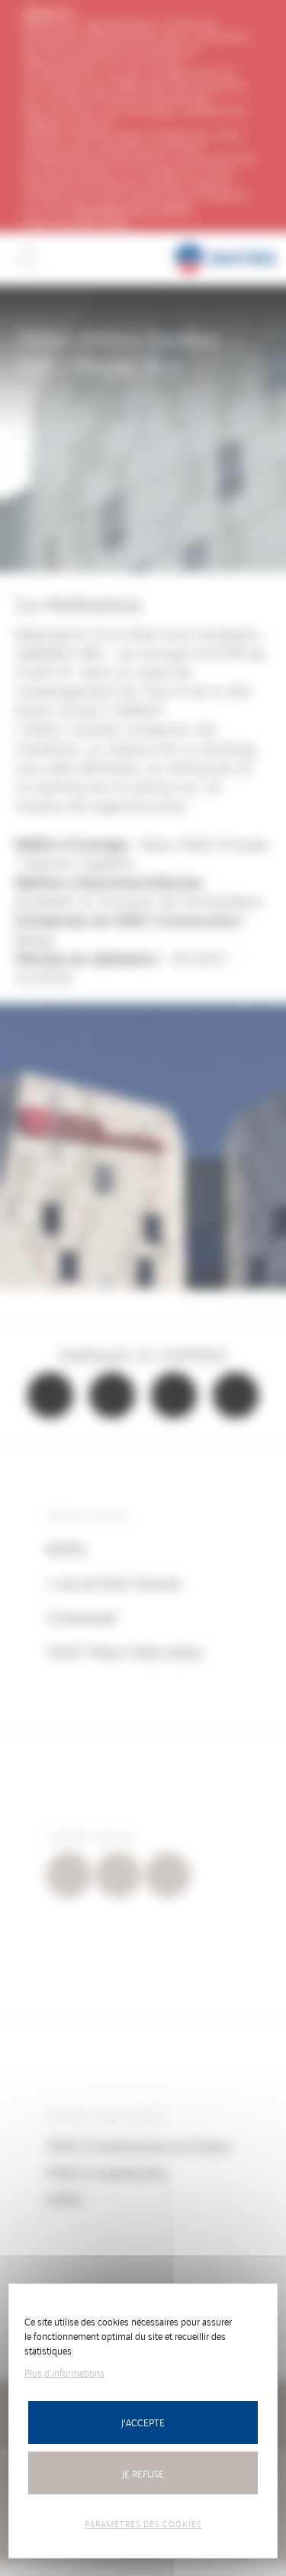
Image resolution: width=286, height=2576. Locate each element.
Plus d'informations (64, 2372)
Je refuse (143, 2473)
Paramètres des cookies (143, 2523)
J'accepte (143, 2422)
